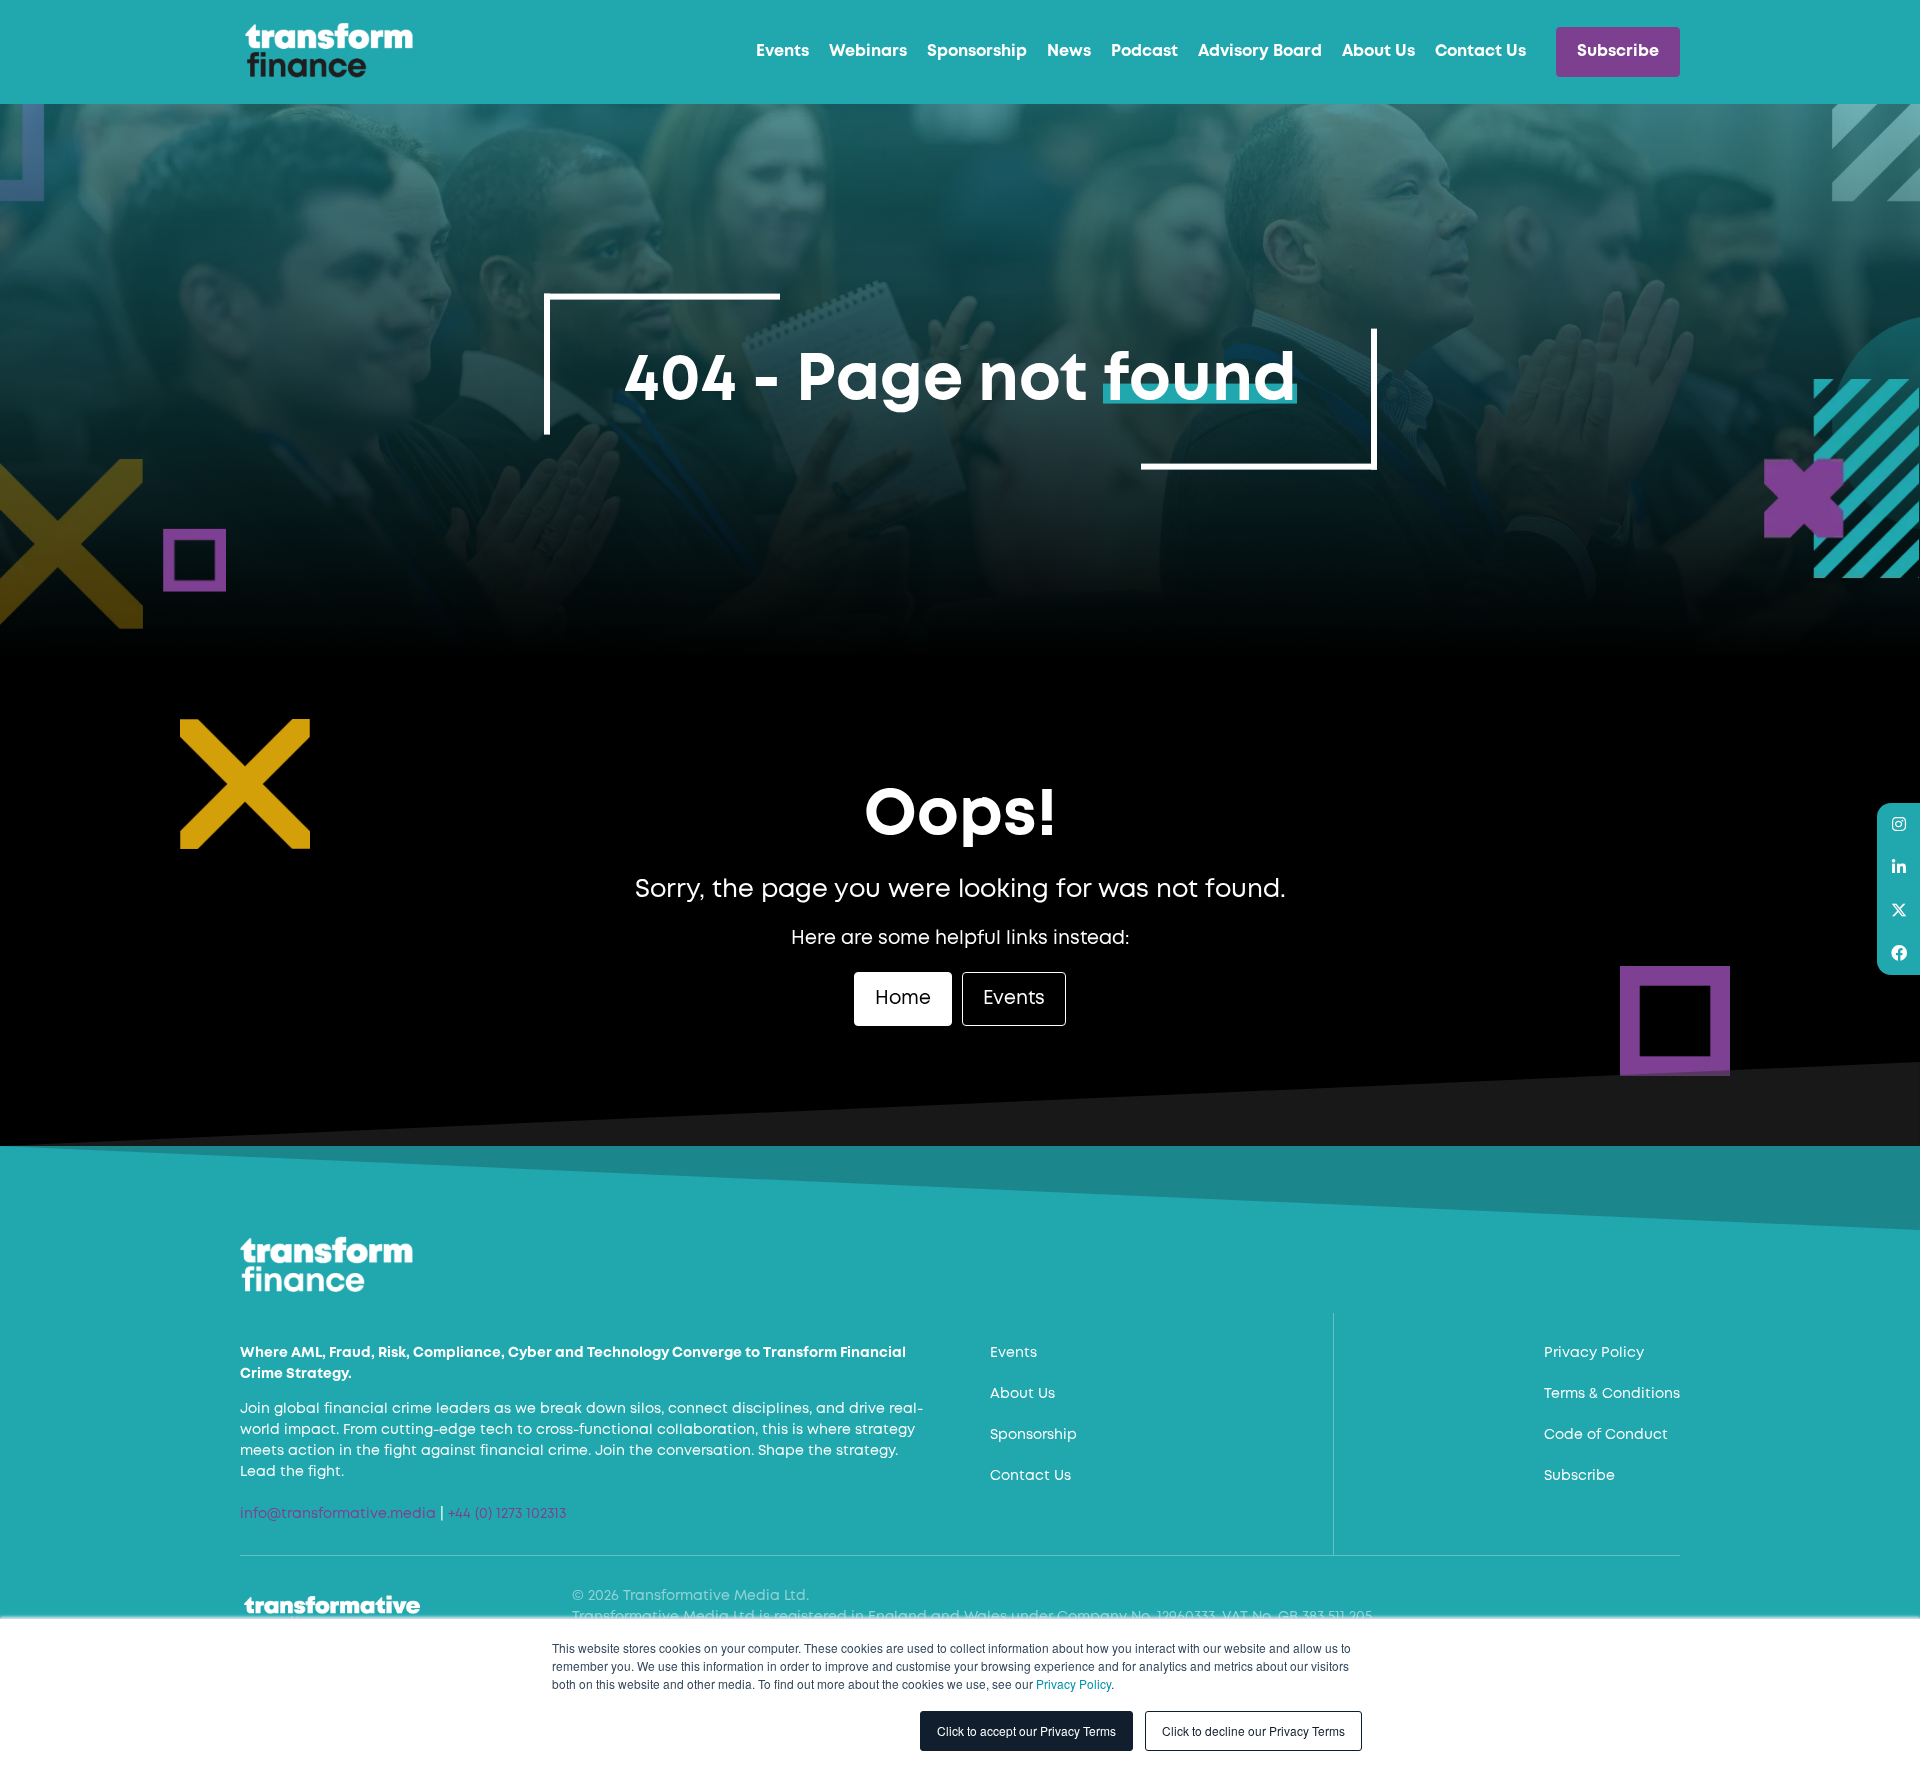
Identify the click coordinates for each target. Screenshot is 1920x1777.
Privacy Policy (1073, 1683)
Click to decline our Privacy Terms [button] (1253, 1730)
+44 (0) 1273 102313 (507, 1514)
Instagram (1898, 824)
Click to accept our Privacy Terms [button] (1026, 1730)
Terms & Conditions (1612, 1394)
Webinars (868, 51)
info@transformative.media (338, 1514)
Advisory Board (1260, 51)
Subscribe (1618, 51)
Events (782, 51)
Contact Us (1480, 51)
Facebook (1898, 953)
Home (903, 998)
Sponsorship (977, 51)
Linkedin (1898, 867)
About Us (1378, 51)
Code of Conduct (1606, 1435)
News (1069, 51)
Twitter (1898, 910)
